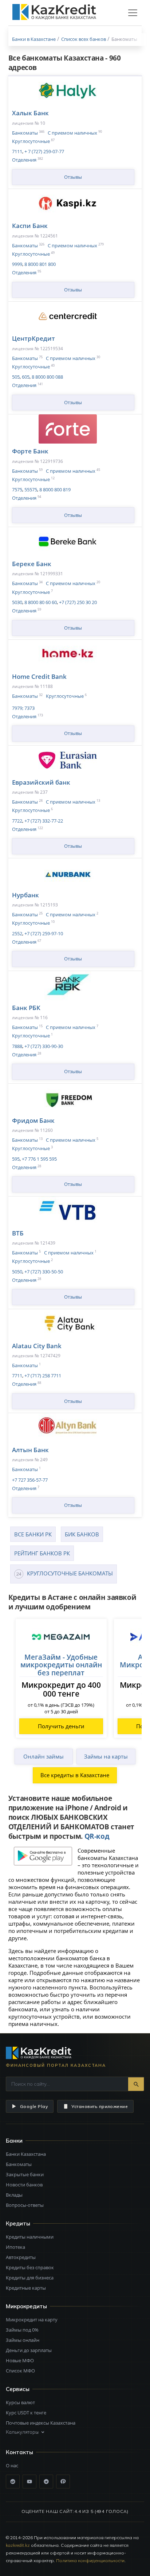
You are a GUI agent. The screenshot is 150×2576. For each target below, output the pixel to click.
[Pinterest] (63, 2482)
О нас (12, 2465)
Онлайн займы (44, 1756)
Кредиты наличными (30, 2237)
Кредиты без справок (30, 2267)
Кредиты (18, 2223)
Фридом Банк (33, 1120)
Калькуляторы (22, 2432)
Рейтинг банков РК (42, 1553)
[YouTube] (29, 2482)
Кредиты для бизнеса (30, 2278)
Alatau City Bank (37, 1346)
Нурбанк (25, 895)
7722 (17, 821)
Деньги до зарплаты (29, 2350)
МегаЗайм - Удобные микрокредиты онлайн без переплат (61, 1665)
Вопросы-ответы (25, 2205)
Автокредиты (21, 2257)
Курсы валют (20, 2402)
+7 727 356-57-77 (30, 1480)
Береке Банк (32, 564)
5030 (17, 602)
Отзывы (73, 177)
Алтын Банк (30, 1450)
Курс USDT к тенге (26, 2413)
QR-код (97, 1836)
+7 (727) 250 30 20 (77, 602)
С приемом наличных (72, 133)
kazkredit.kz (18, 2545)
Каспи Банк (30, 226)
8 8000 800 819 (54, 490)
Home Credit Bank (39, 676)
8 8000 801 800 (40, 264)
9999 (17, 264)
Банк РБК (26, 1008)
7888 (17, 1046)
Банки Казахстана (26, 2154)
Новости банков (24, 2185)
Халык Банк (30, 113)
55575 (30, 490)
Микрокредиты (26, 2306)
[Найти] (136, 2084)
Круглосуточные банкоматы (70, 1573)
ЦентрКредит (33, 338)
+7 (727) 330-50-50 (43, 1272)
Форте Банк (30, 451)
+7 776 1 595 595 (39, 1159)
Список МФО (20, 2371)
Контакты (19, 2452)
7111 (17, 151)
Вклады (14, 2195)
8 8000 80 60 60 (40, 602)
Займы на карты (106, 1756)
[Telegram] (46, 2482)
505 (16, 377)
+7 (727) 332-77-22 (43, 821)
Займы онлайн (23, 2340)
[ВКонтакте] (13, 2482)
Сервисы (18, 2389)
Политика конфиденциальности (90, 2560)
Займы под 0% (22, 2330)
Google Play (34, 2106)
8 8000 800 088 (47, 377)
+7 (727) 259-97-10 (43, 933)
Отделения (24, 160)
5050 (17, 1272)
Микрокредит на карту (32, 2320)
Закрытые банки (25, 2174)
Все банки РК (33, 1534)
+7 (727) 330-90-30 (43, 1046)
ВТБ (18, 1233)
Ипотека (15, 2247)
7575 (17, 490)
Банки (14, 2141)
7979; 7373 (23, 708)
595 (16, 1159)
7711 (17, 1376)
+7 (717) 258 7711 (42, 1376)
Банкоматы (25, 133)
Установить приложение (100, 2106)
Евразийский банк (41, 782)
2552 (17, 933)
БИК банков (82, 1534)
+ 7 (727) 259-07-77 (44, 151)
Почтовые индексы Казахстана (41, 2423)
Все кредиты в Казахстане (75, 1775)
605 (25, 377)
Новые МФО (20, 2360)
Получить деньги (61, 1726)
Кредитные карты (26, 2288)
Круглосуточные (31, 141)
